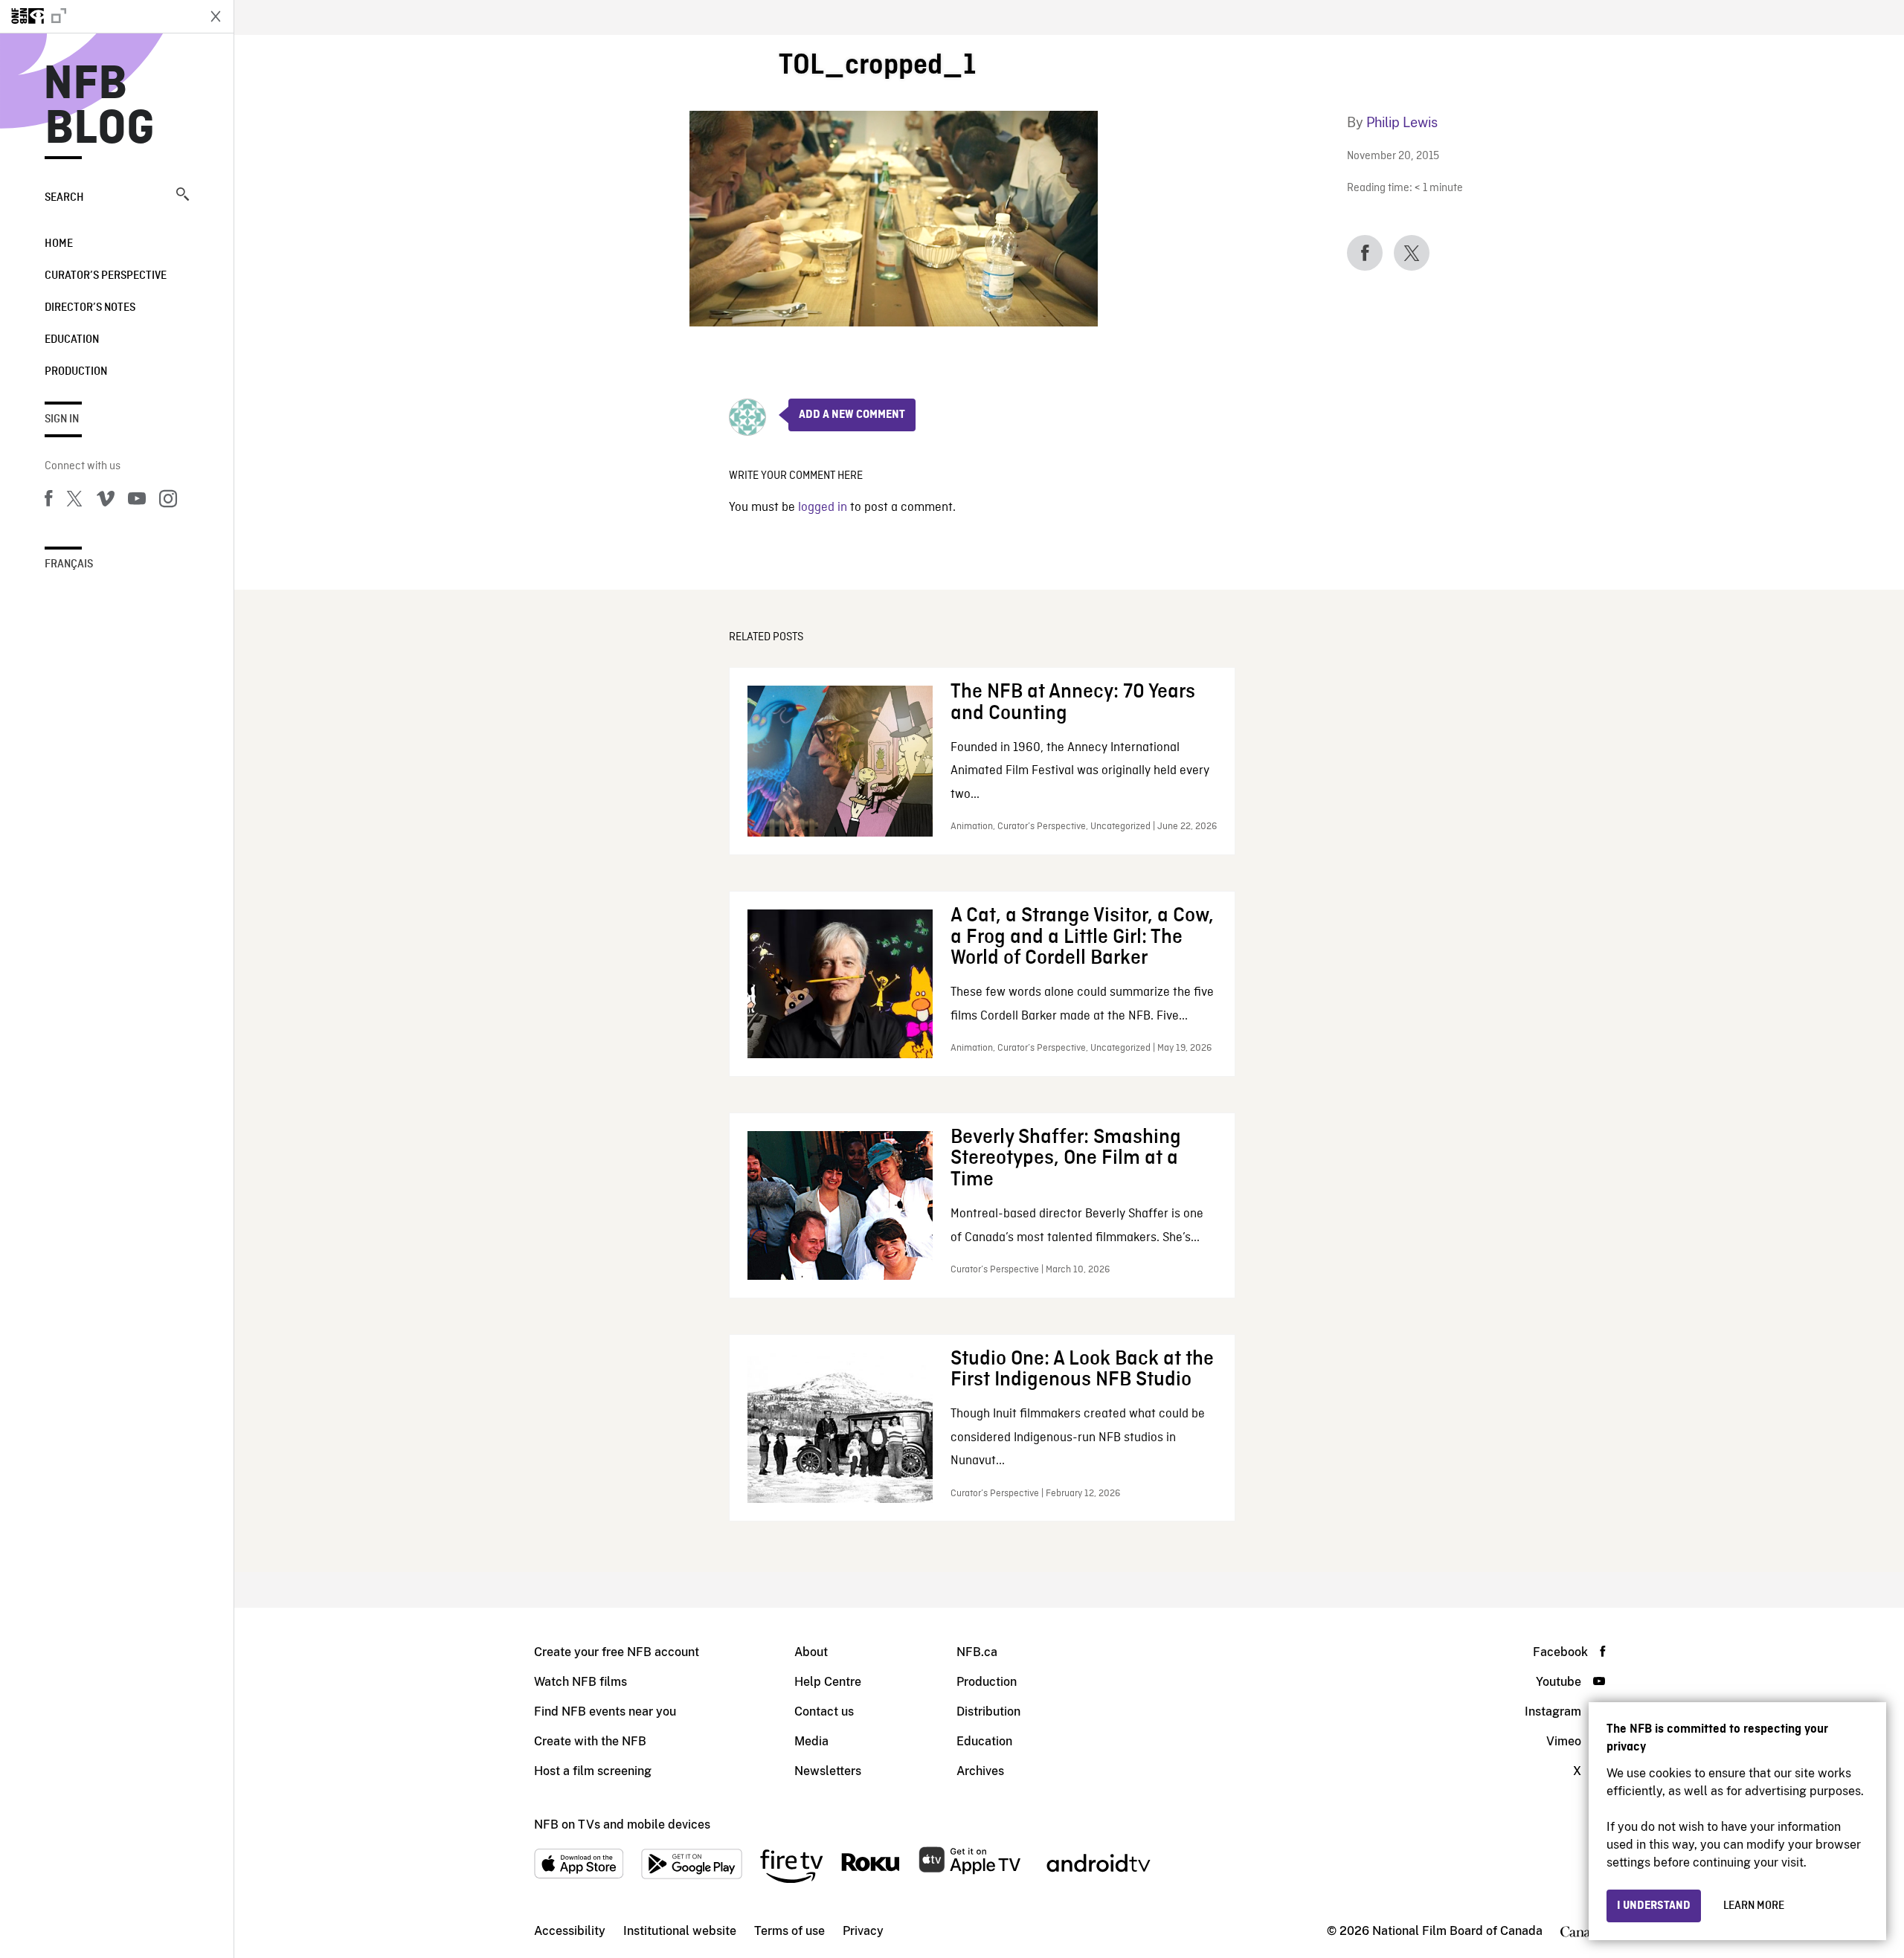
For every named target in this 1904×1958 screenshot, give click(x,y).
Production (76, 372)
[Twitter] (74, 501)
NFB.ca (977, 1652)
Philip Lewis (1402, 122)
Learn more (1754, 1906)
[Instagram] (168, 501)
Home (59, 244)
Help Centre (828, 1682)
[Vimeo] (106, 501)
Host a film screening (593, 1771)
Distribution (988, 1711)
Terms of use (789, 1931)
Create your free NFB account (617, 1652)
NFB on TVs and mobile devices (622, 1825)
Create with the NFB (590, 1741)
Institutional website (680, 1931)
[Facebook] (48, 501)
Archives (980, 1771)
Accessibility (570, 1931)
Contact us (824, 1711)
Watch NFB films (580, 1682)
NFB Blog (100, 107)
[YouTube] (137, 501)
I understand (1654, 1906)
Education (72, 340)
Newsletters (828, 1771)
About (811, 1652)
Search (64, 198)
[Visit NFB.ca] (98, 16)
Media (811, 1741)
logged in (823, 508)
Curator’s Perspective (106, 276)
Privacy (863, 1931)
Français (69, 564)
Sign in (62, 419)
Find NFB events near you (605, 1711)
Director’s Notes (90, 308)
